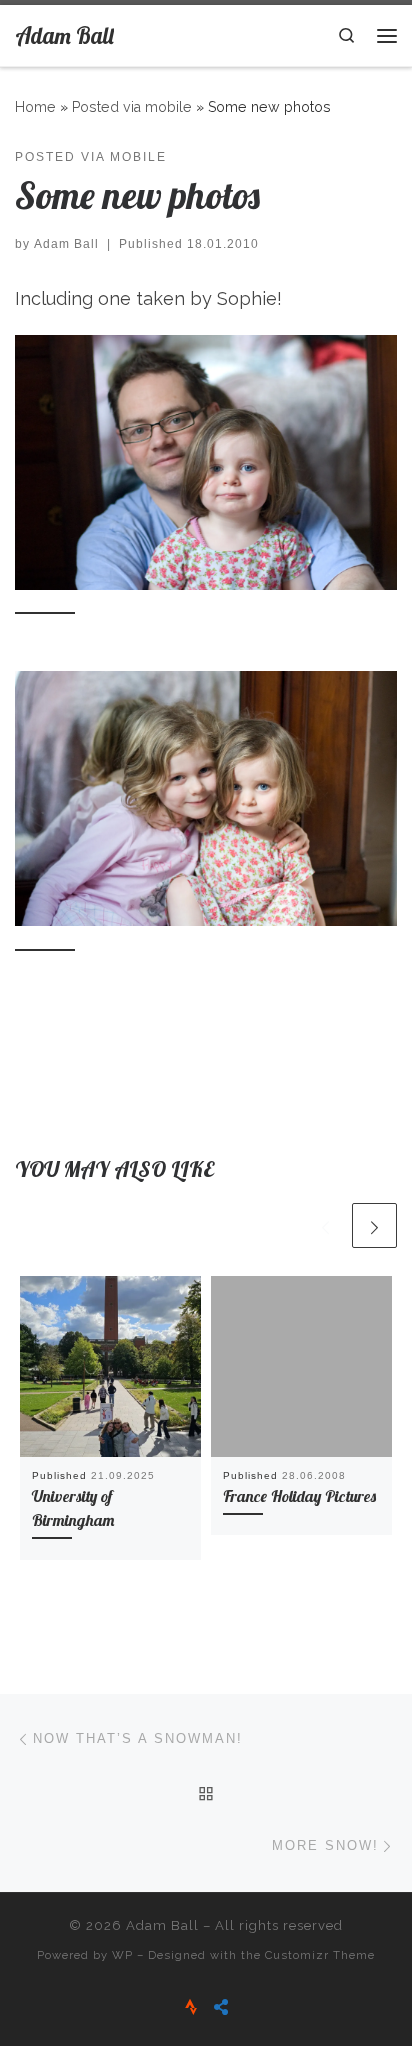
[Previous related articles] (325, 1225)
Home (35, 107)
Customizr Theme (320, 1955)
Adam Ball (66, 244)
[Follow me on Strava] (191, 2007)
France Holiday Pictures (299, 1496)
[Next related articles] (374, 1225)
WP (122, 1955)
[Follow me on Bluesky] (221, 2007)
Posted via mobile (132, 107)
